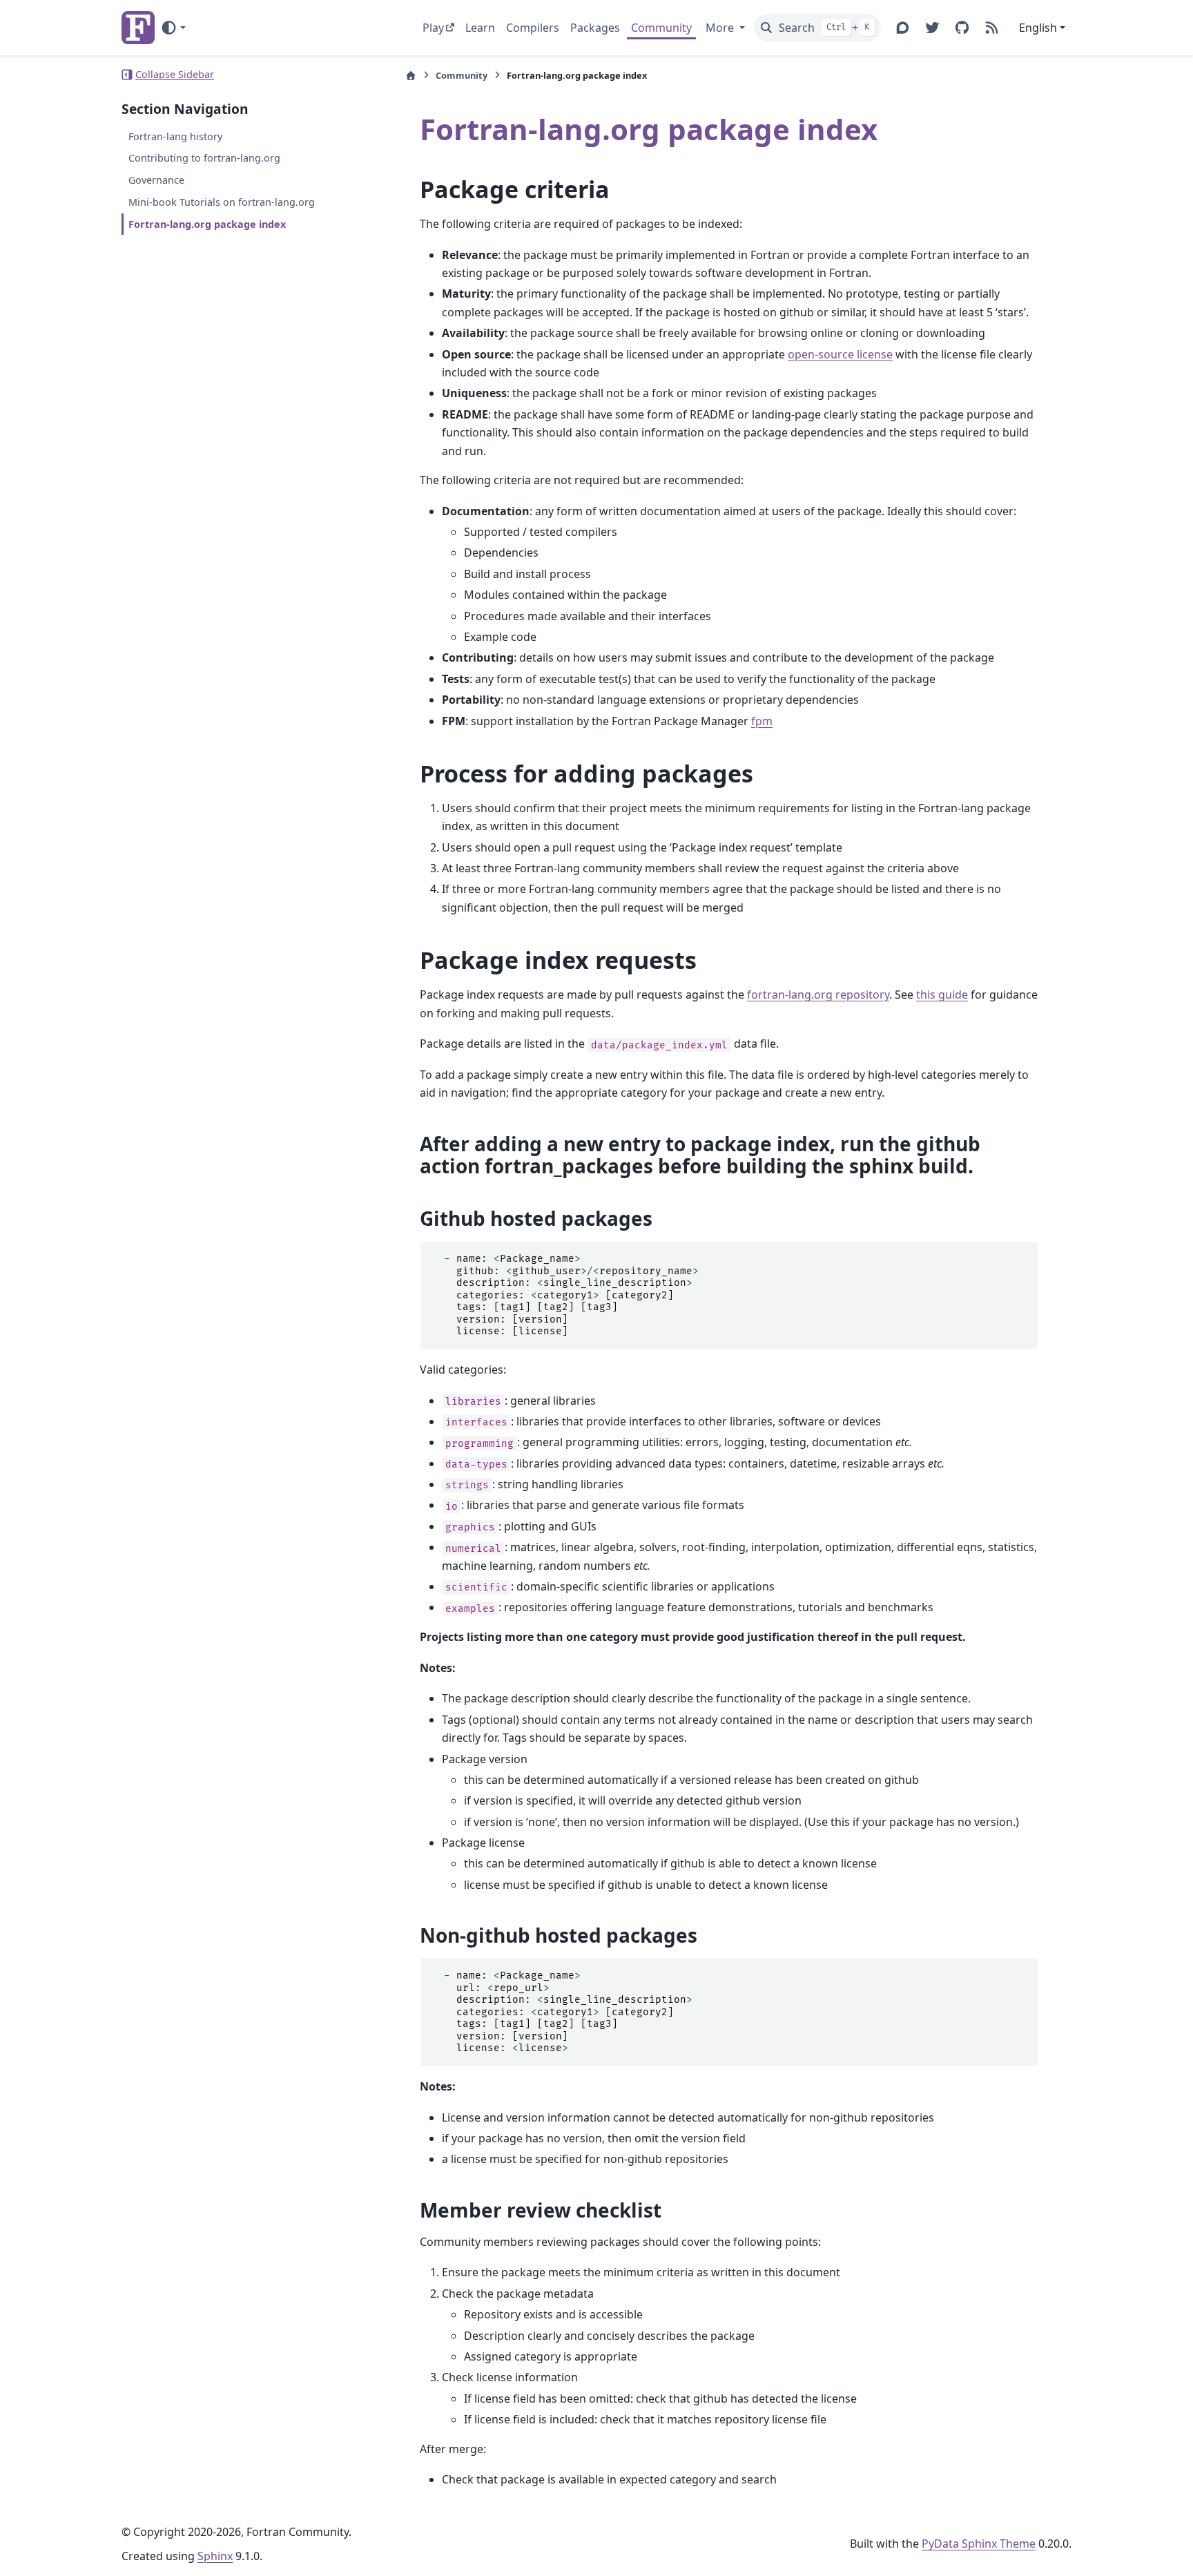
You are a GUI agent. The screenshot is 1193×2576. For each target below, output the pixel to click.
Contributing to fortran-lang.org (204, 158)
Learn (480, 28)
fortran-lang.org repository (818, 994)
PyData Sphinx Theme (979, 2544)
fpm (762, 721)
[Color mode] (173, 28)
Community (661, 28)
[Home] (411, 76)
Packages (595, 28)
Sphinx (215, 2556)
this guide (942, 994)
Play (433, 28)
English (1038, 28)
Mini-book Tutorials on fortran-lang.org (222, 202)
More (721, 28)
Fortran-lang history (175, 136)
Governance (156, 180)
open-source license (840, 354)
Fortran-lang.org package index (207, 224)
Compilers (533, 28)
